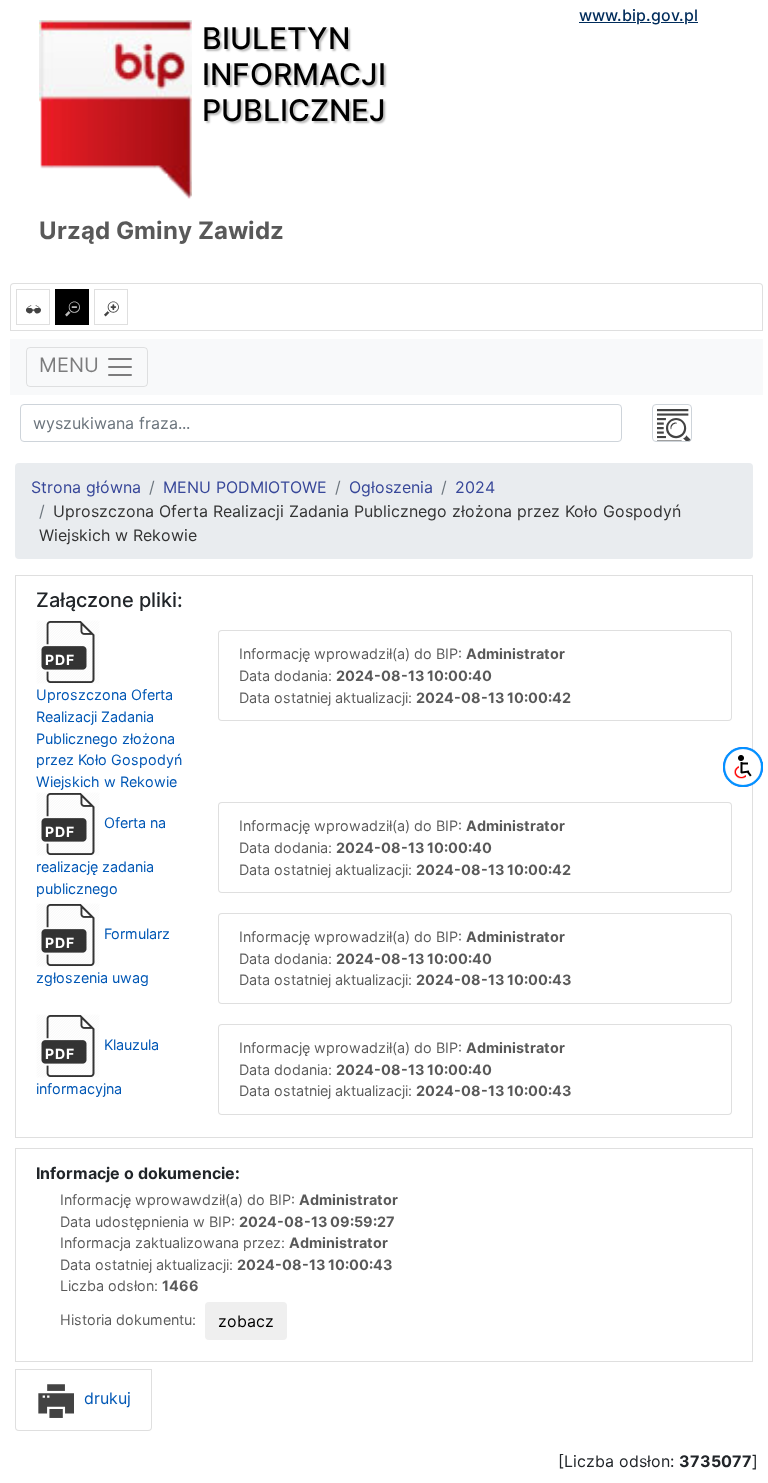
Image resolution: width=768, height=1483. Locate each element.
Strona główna (86, 487)
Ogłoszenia (391, 487)
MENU (72, 366)
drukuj (105, 1398)
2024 (475, 487)
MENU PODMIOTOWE (245, 487)
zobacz (246, 1321)
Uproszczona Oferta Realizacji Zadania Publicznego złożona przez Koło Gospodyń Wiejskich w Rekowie (109, 720)
